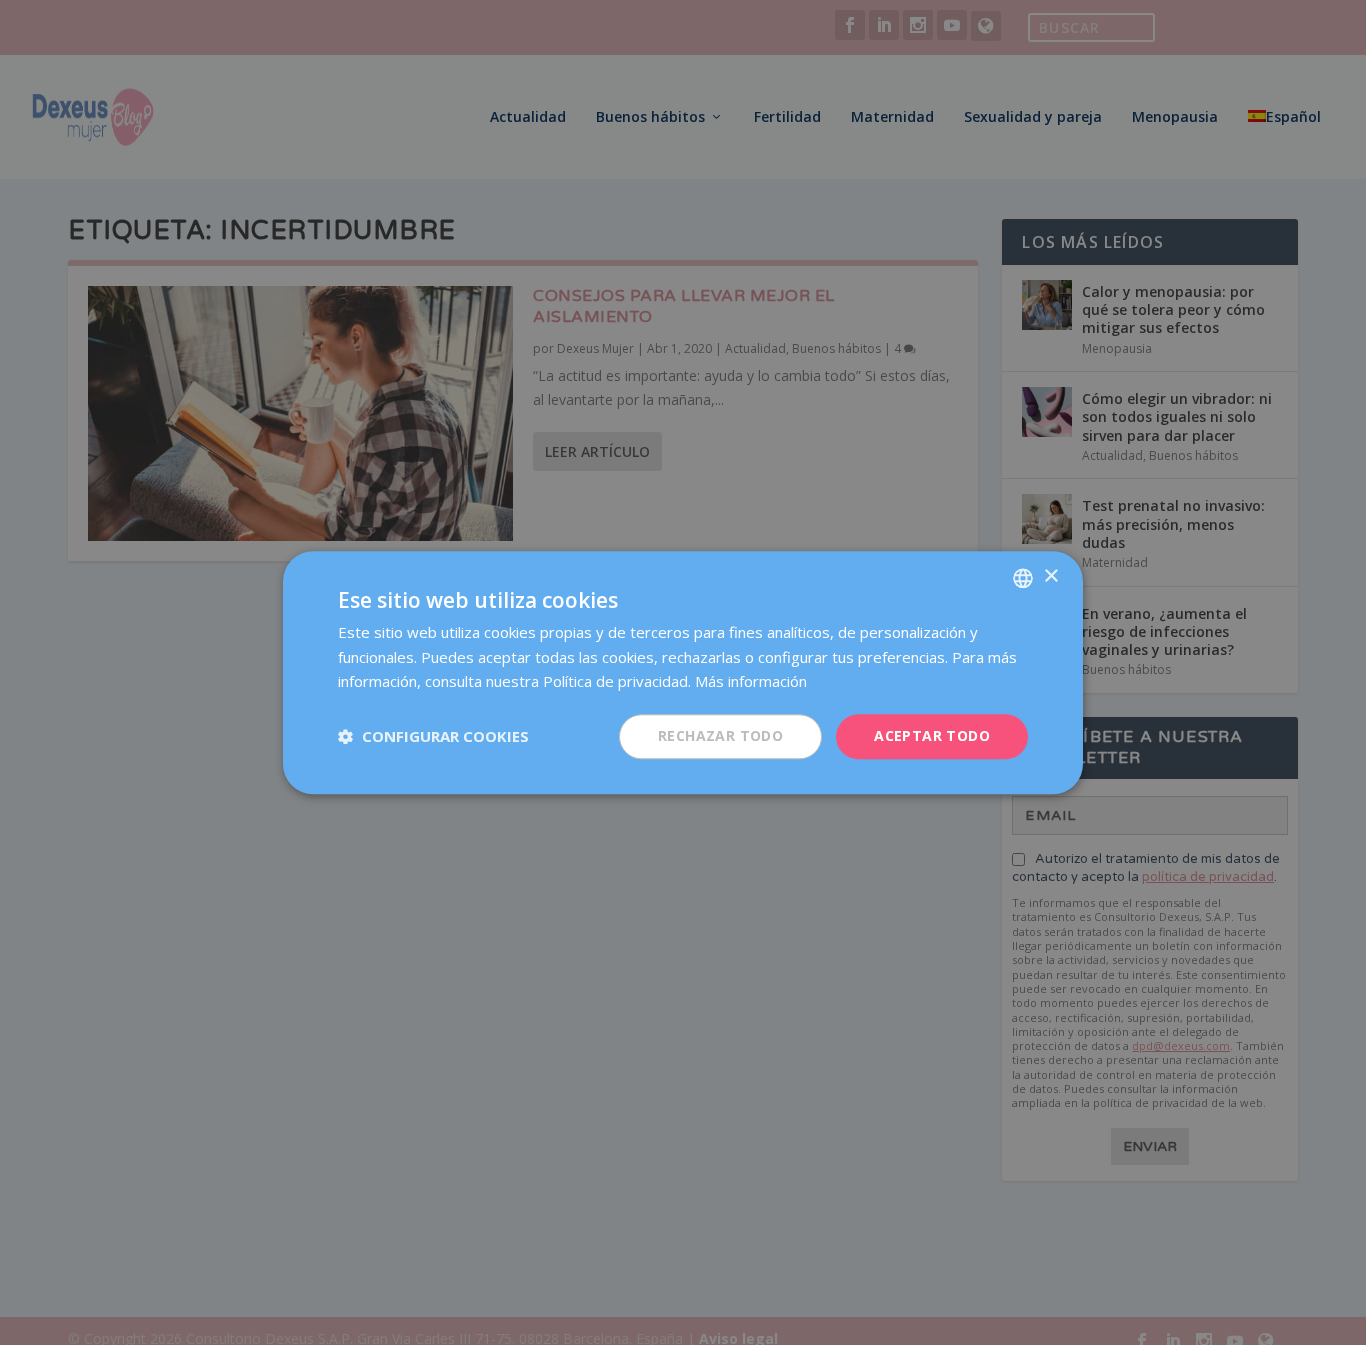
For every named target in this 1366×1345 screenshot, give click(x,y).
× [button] (1050, 576)
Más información (751, 682)
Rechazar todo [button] (720, 735)
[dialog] (683, 672)
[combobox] (1023, 578)
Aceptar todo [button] (932, 735)
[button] (433, 737)
